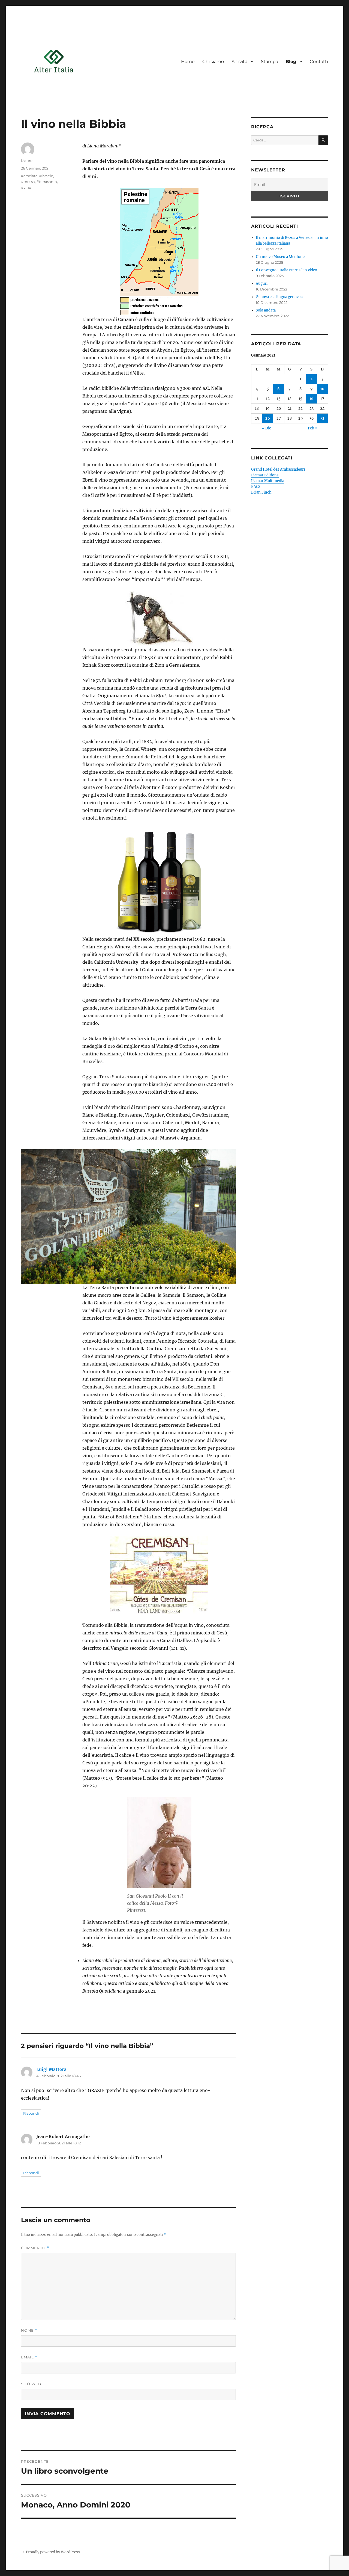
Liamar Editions (265, 475)
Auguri (262, 284)
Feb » (313, 428)
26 (268, 418)
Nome (29, 2330)
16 (312, 399)
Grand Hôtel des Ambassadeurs (278, 469)
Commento (35, 2248)
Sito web (31, 2384)
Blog (291, 62)
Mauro (27, 161)
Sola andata (266, 310)
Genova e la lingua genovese (280, 297)
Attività (239, 62)
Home (188, 62)
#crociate (29, 176)
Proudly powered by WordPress (53, 2552)
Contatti (319, 62)
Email (29, 2357)
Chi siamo (213, 62)
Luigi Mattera (51, 2069)
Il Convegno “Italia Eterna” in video (286, 270)
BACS (256, 487)
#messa (28, 182)
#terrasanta (47, 182)
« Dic (267, 428)
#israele (46, 176)
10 (322, 389)
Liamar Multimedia (268, 481)
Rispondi (31, 2113)
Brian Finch (261, 492)
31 (322, 418)
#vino (26, 187)
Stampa (270, 62)
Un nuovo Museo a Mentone (280, 257)
